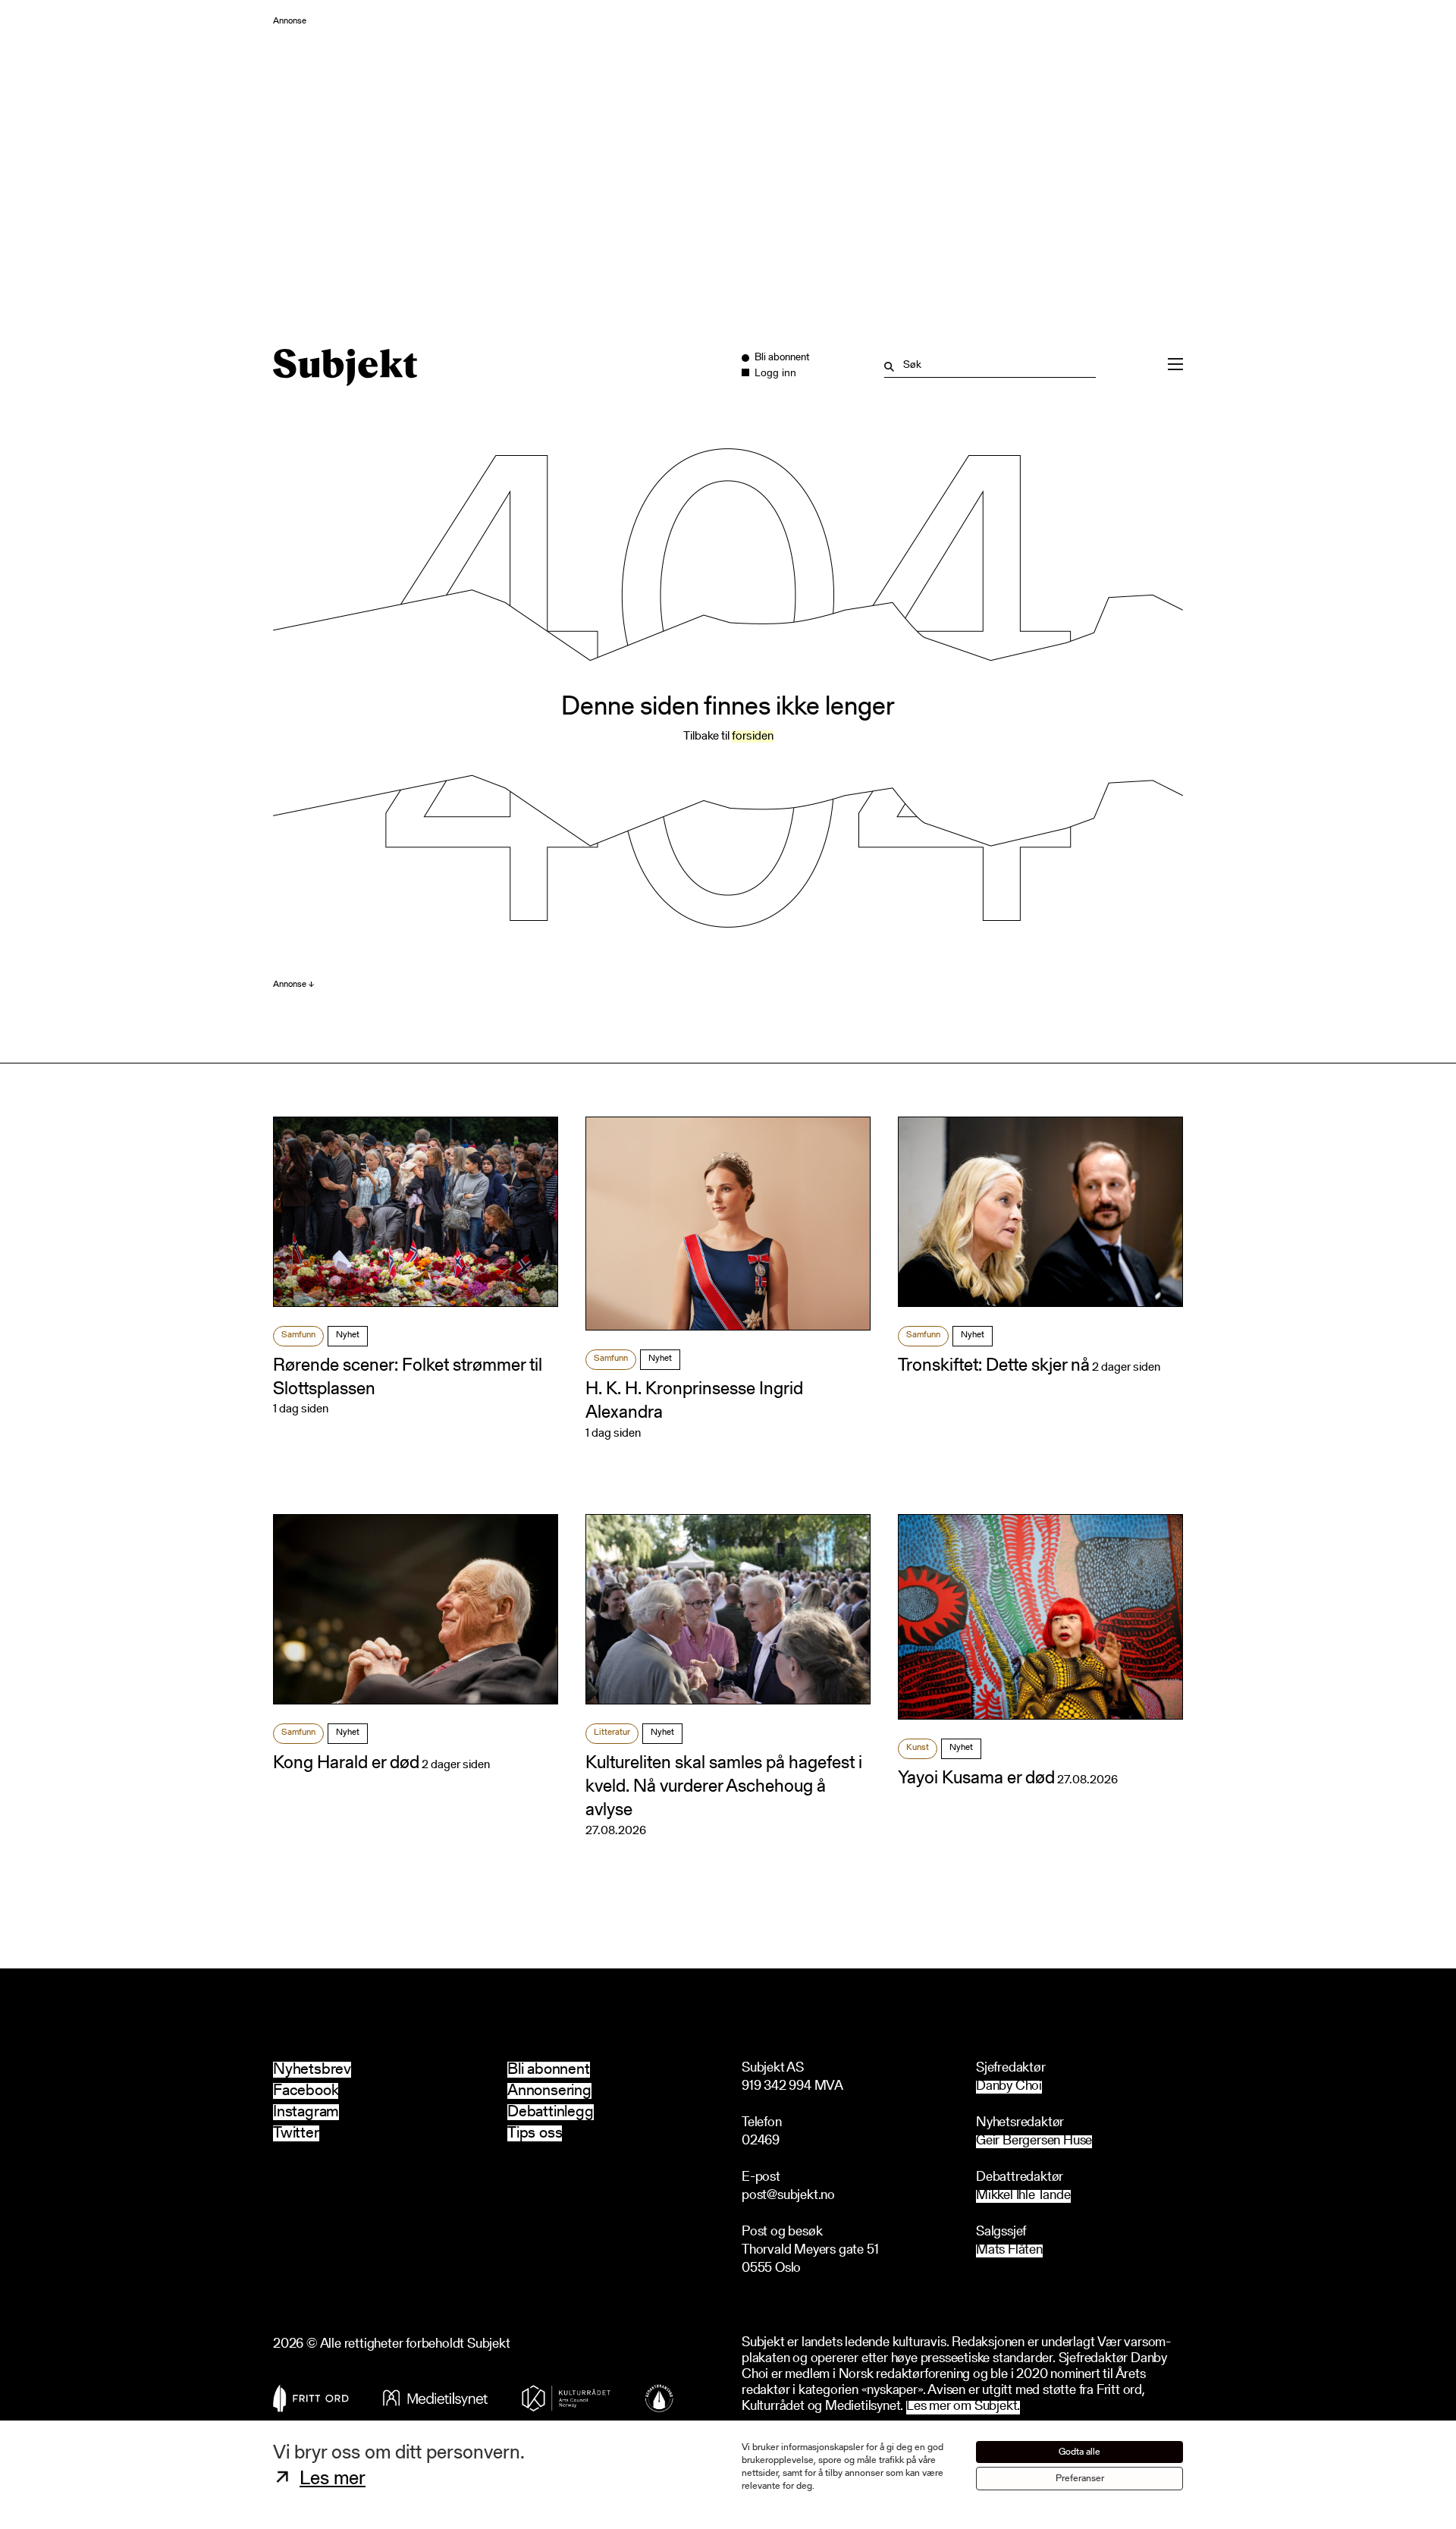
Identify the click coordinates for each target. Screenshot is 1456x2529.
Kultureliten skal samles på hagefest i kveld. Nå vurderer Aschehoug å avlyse (724, 1787)
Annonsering (549, 2091)
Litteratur (612, 1733)
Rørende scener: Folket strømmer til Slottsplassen (408, 1378)
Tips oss (535, 2133)
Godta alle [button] (1079, 2452)
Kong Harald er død (346, 1764)
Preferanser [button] (1080, 2479)
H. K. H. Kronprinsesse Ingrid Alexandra (694, 1401)
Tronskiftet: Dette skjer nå (994, 1366)
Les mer (333, 2480)
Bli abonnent (549, 2070)
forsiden (753, 737)
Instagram (306, 2112)
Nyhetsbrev (312, 2070)
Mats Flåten (1009, 2251)
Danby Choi (1009, 2087)
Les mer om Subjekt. (963, 2407)
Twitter (296, 2133)
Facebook (306, 2091)
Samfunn (298, 1335)
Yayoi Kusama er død (976, 1779)
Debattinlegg (551, 2112)
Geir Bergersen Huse (1034, 2142)
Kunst (918, 1748)
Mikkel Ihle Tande (1023, 2196)
